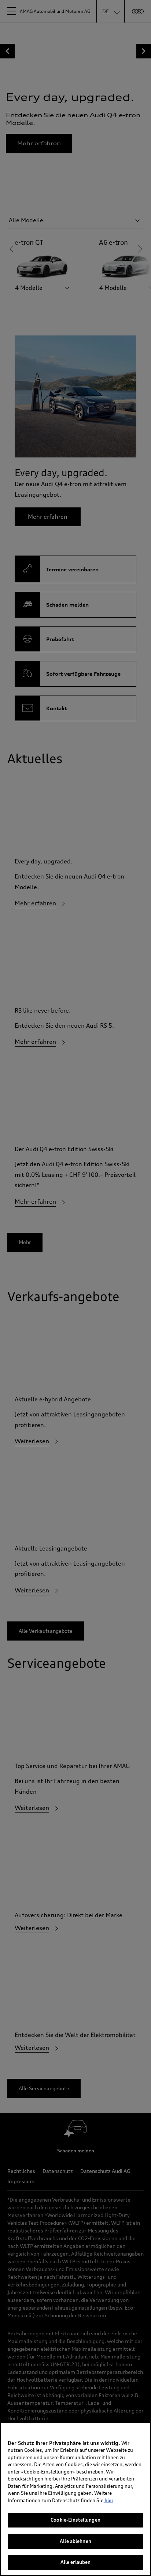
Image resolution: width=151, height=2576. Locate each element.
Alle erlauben (76, 2562)
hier (109, 2500)
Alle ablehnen (75, 2541)
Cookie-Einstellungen (75, 2520)
